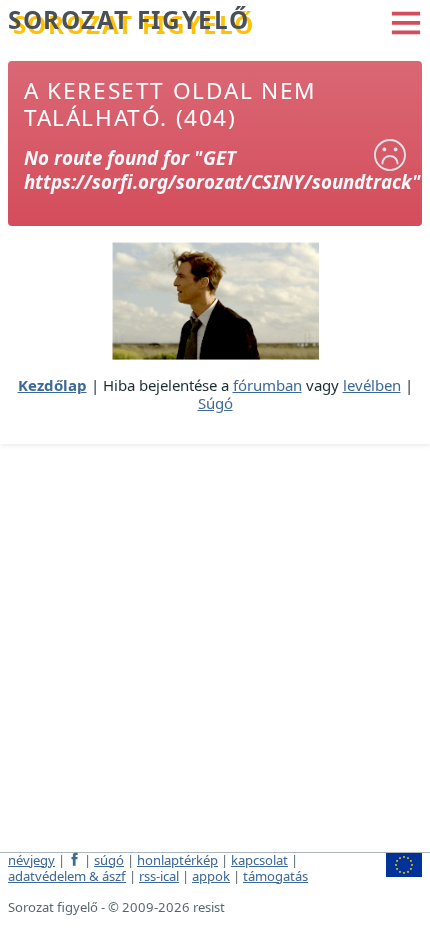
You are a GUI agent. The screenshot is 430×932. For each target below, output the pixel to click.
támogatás (275, 876)
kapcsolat (259, 860)
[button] (406, 21)
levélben (372, 385)
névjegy (31, 860)
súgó (109, 860)
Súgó (215, 403)
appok (211, 876)
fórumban (267, 385)
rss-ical (159, 876)
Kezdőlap (52, 385)
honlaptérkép (177, 860)
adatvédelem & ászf (67, 876)
